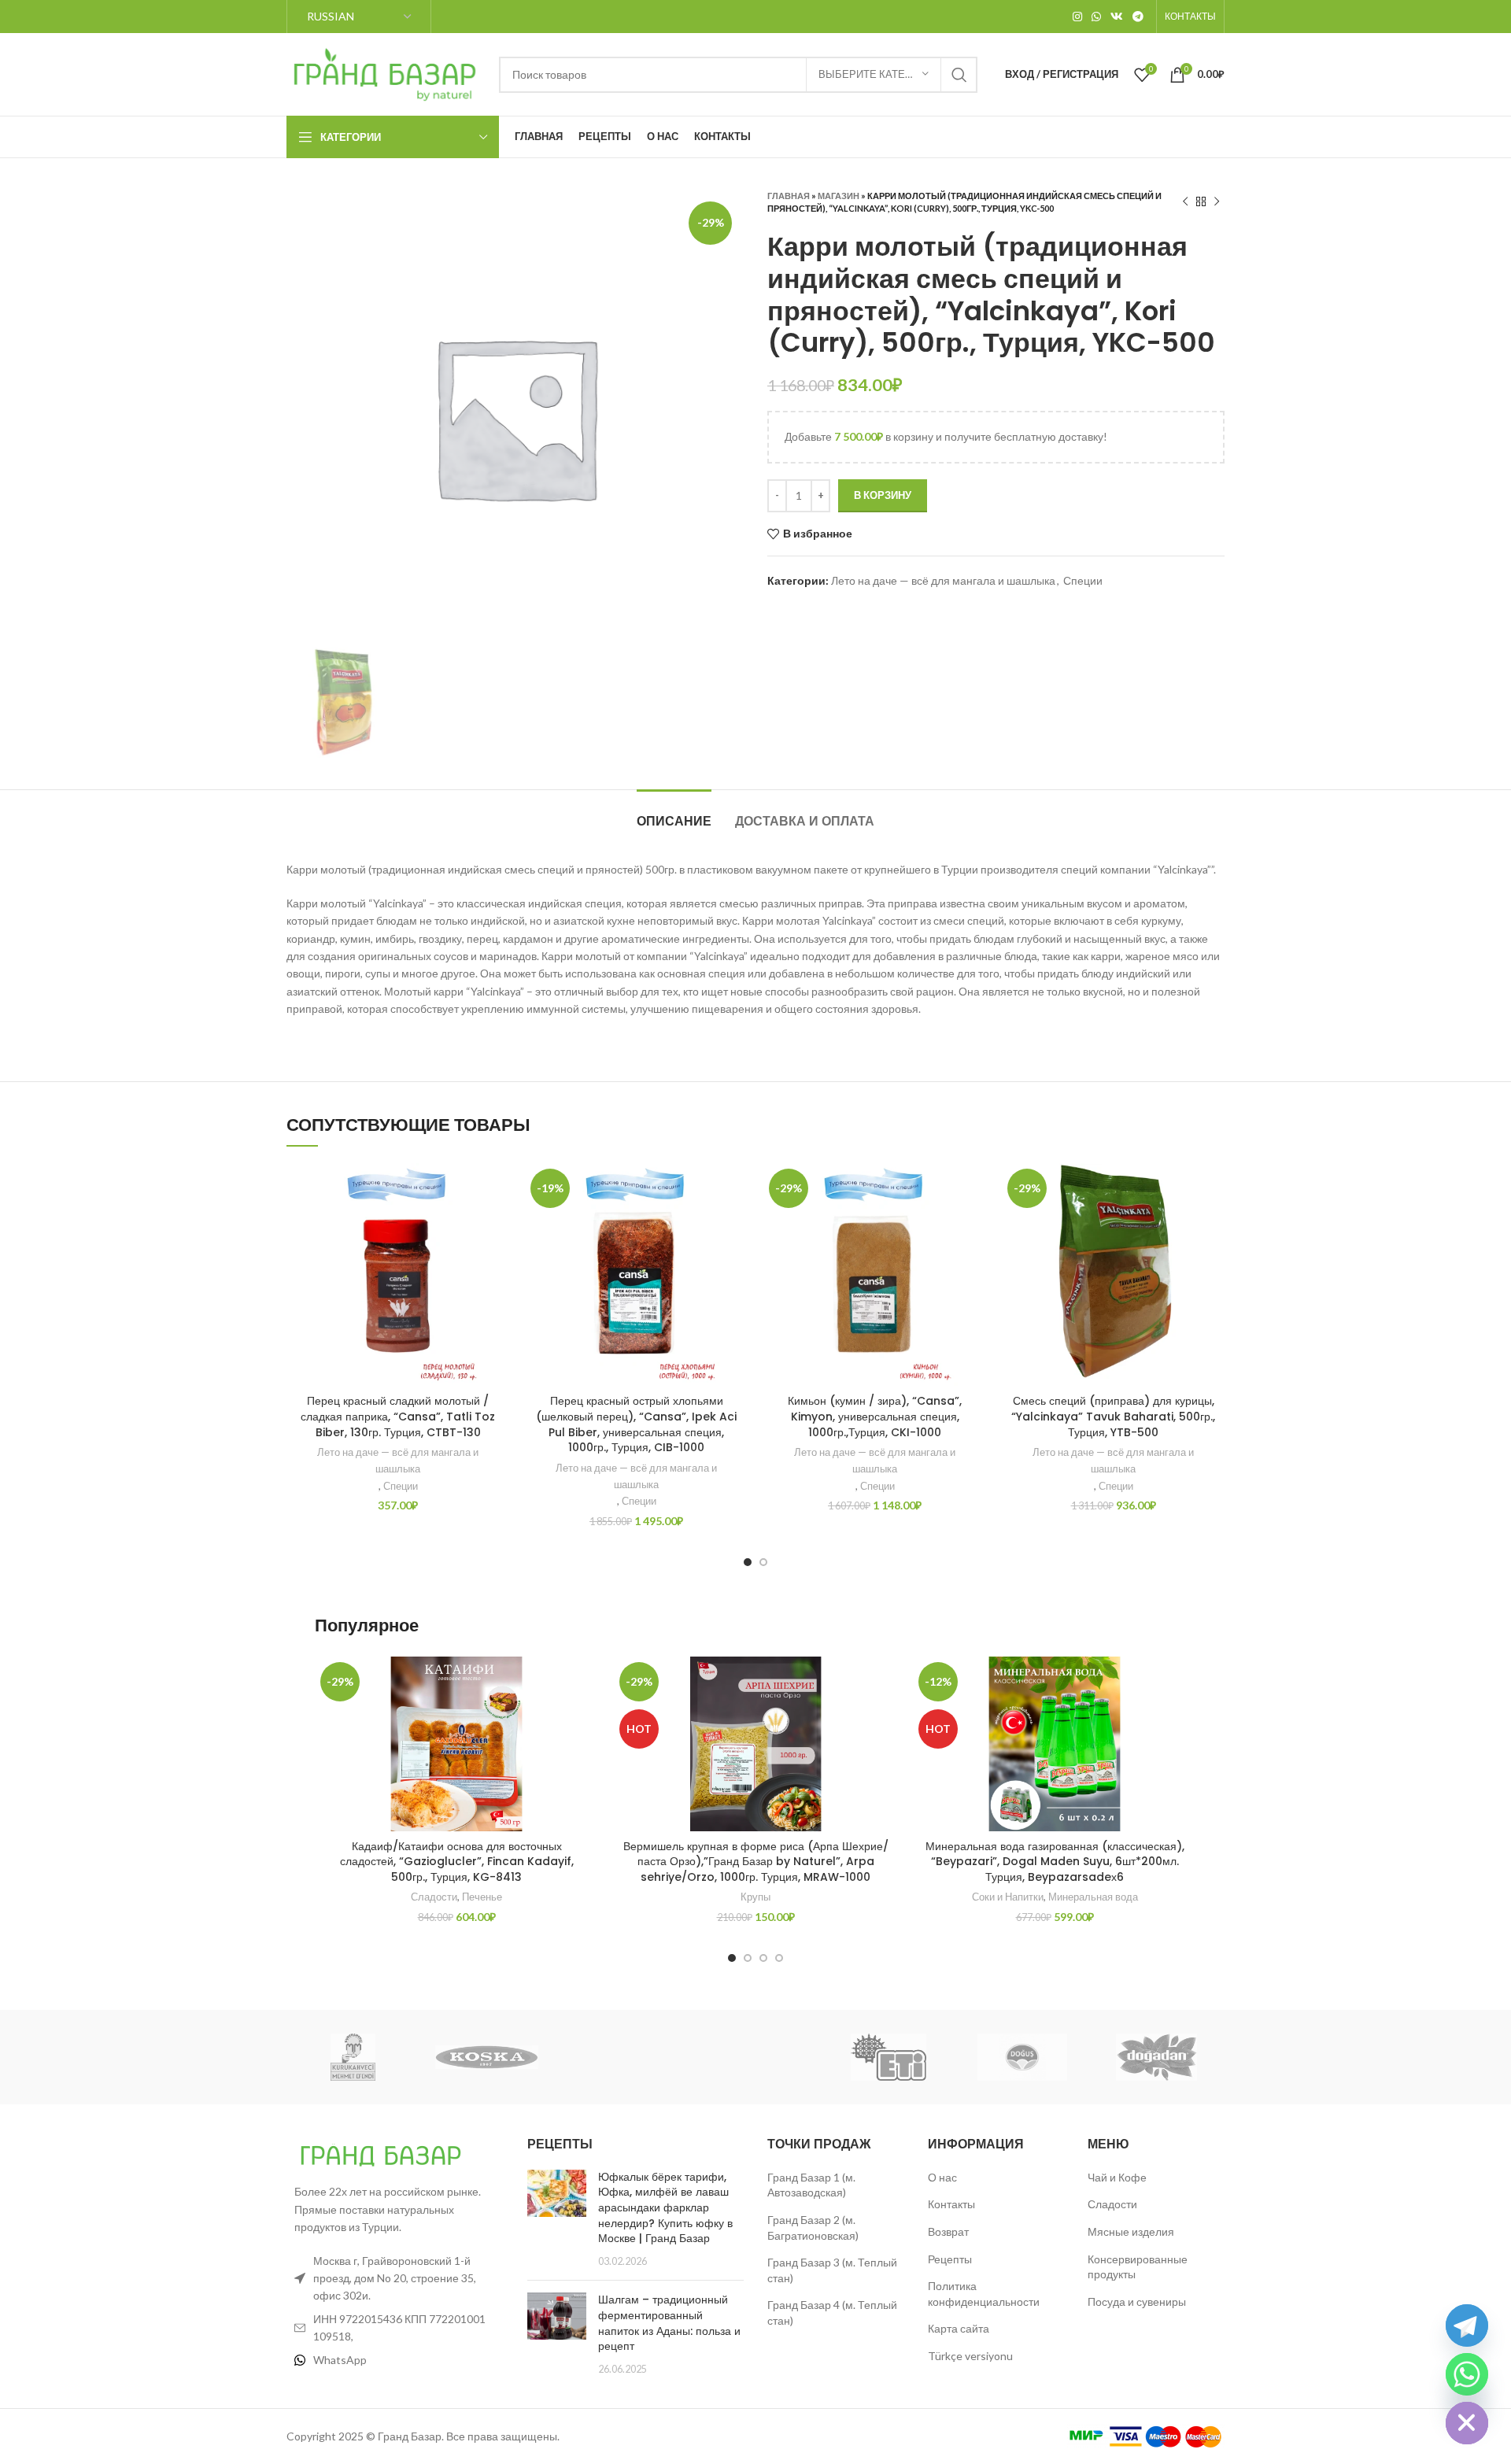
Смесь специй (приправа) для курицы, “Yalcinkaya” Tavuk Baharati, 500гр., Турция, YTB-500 (1113, 1416)
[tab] (674, 813)
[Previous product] (1185, 202)
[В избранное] (497, 1189)
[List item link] (395, 2360)
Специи (1083, 580)
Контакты (951, 2204)
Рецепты (950, 2259)
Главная (789, 196)
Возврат (948, 2231)
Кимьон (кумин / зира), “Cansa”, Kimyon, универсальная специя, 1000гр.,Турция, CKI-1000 (875, 1416)
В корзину (883, 495)
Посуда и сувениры (1137, 2301)
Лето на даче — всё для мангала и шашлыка (943, 580)
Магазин (839, 196)
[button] (497, 1224)
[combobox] (738, 75)
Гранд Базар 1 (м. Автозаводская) (811, 2185)
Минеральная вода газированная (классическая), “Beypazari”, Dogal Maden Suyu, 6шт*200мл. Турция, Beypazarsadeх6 (1055, 1862)
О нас (942, 2177)
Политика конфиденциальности (984, 2294)
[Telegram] (1467, 2325)
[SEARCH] (959, 75)
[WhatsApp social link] (1096, 17)
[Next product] (1217, 202)
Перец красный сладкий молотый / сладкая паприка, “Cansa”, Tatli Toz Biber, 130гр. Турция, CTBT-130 (398, 1416)
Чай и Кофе (1117, 2177)
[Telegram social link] (1138, 17)
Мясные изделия (1131, 2231)
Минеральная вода (1093, 1897)
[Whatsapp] (1467, 2374)
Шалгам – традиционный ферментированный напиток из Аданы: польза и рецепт (669, 2323)
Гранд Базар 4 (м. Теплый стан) (832, 2313)
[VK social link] (1117, 17)
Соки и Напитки (1008, 1897)
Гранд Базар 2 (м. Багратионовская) (813, 2228)
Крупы (755, 1897)
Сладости (434, 1897)
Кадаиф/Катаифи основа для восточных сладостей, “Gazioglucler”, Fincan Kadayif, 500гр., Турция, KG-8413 (457, 1862)
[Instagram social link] (1077, 17)
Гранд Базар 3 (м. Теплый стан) (832, 2270)
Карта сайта (959, 2328)
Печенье (482, 1897)
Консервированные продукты (1138, 2267)
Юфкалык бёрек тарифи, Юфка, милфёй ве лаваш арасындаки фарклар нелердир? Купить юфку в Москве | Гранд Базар (665, 2207)
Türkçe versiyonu (970, 2356)
